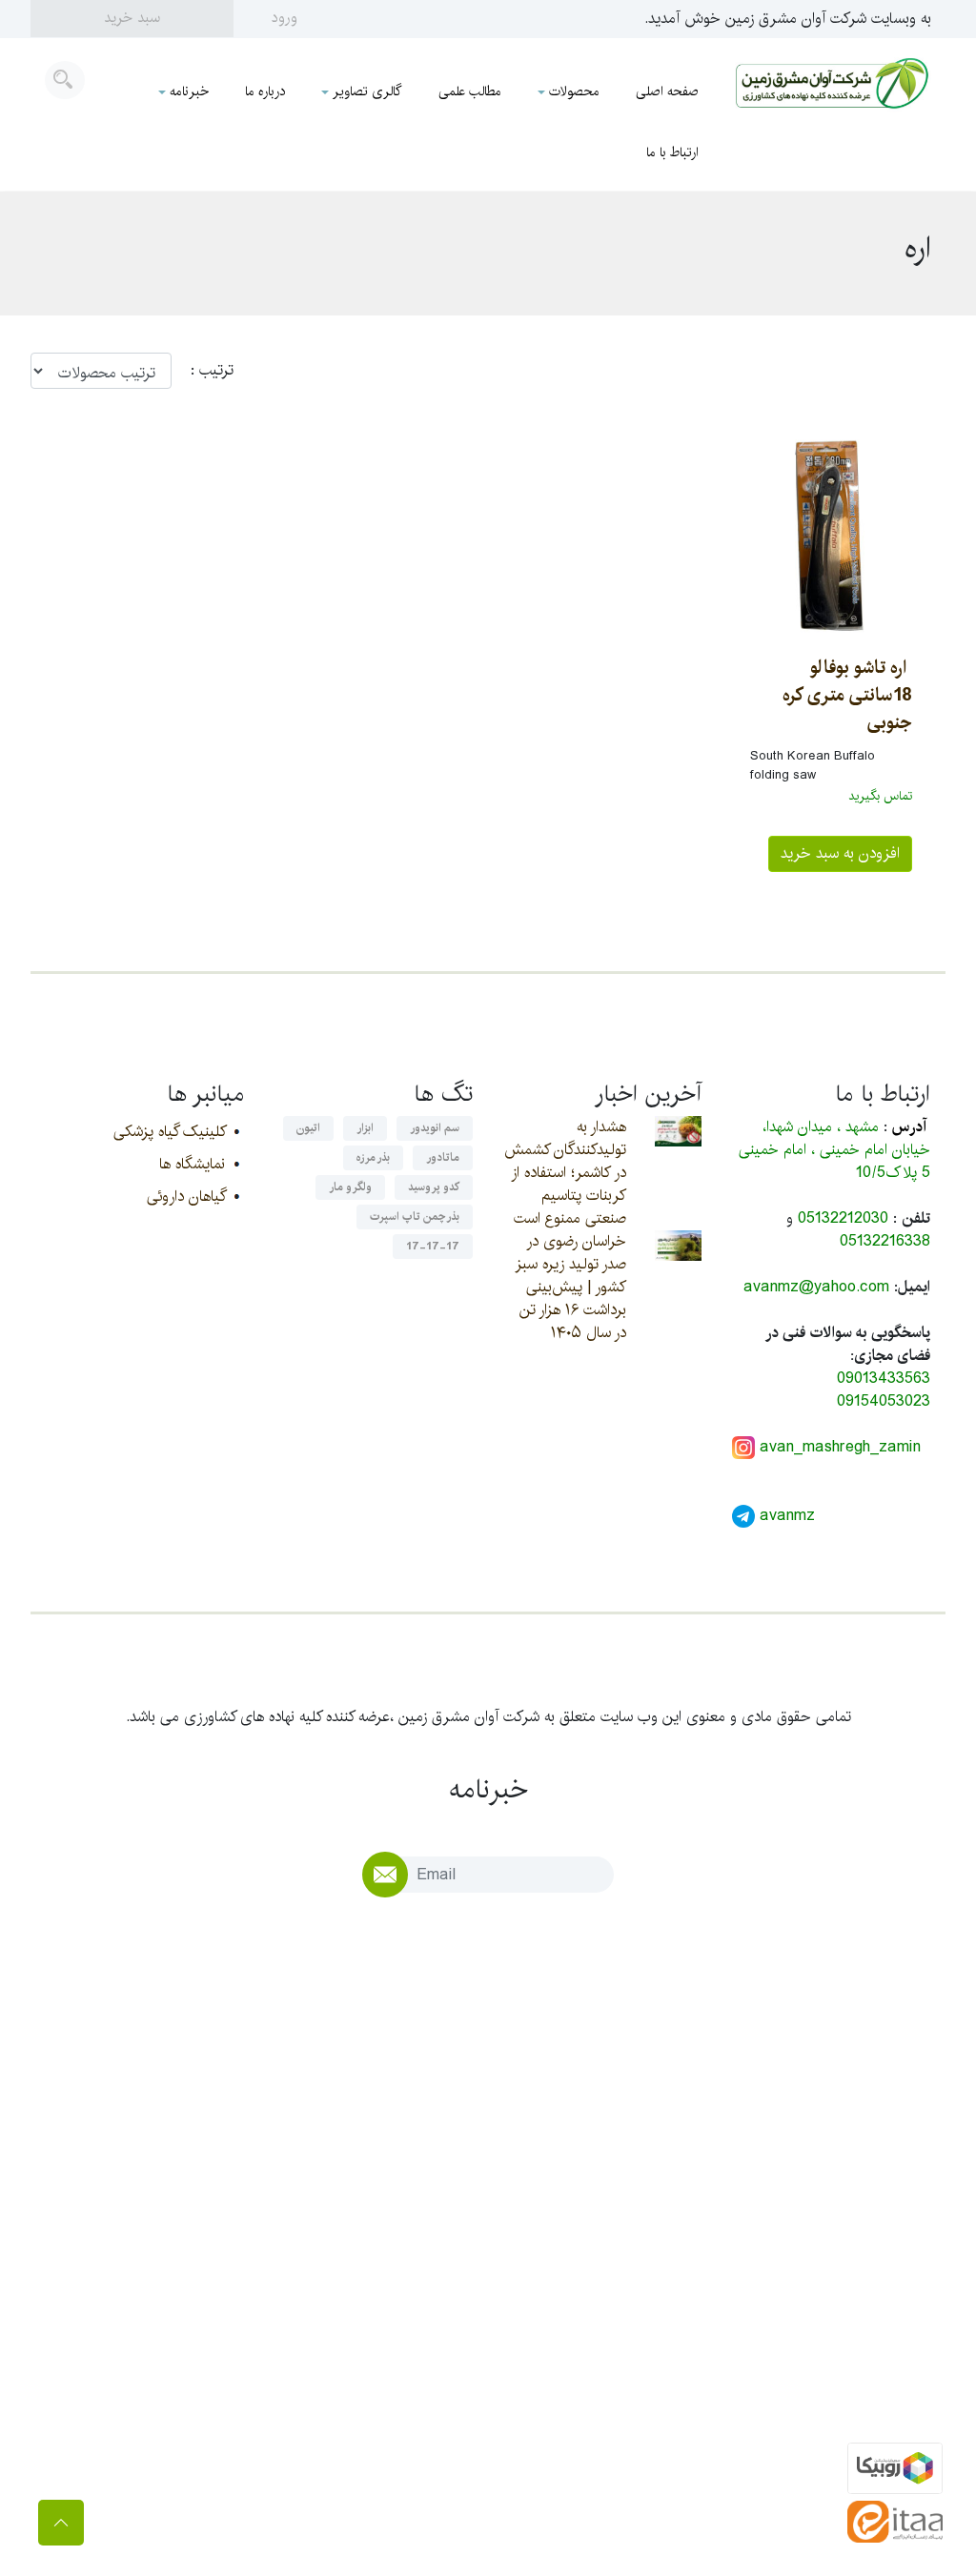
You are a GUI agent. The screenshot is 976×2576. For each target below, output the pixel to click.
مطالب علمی (470, 91)
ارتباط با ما (672, 152)
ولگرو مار (350, 1187)
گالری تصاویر (367, 91)
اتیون (308, 1128)
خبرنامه (189, 91)
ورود (285, 18)
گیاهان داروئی (186, 1197)
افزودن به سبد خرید (840, 853)
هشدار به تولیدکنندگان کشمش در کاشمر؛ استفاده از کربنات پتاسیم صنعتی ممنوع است (565, 1173)
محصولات (574, 91)
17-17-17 (433, 1246)
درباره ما (265, 91)
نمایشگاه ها (192, 1164)
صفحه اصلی (667, 91)
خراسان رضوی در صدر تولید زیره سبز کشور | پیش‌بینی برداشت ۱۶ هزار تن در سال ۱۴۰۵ (570, 1287)
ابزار (365, 1128)
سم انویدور (435, 1128)
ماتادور (443, 1157)
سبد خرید (132, 18)
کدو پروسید (434, 1187)
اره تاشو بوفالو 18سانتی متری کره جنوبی (847, 695)
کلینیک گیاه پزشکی (169, 1132)
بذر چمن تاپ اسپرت (415, 1217)
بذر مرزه (373, 1157)
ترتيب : (203, 371)
